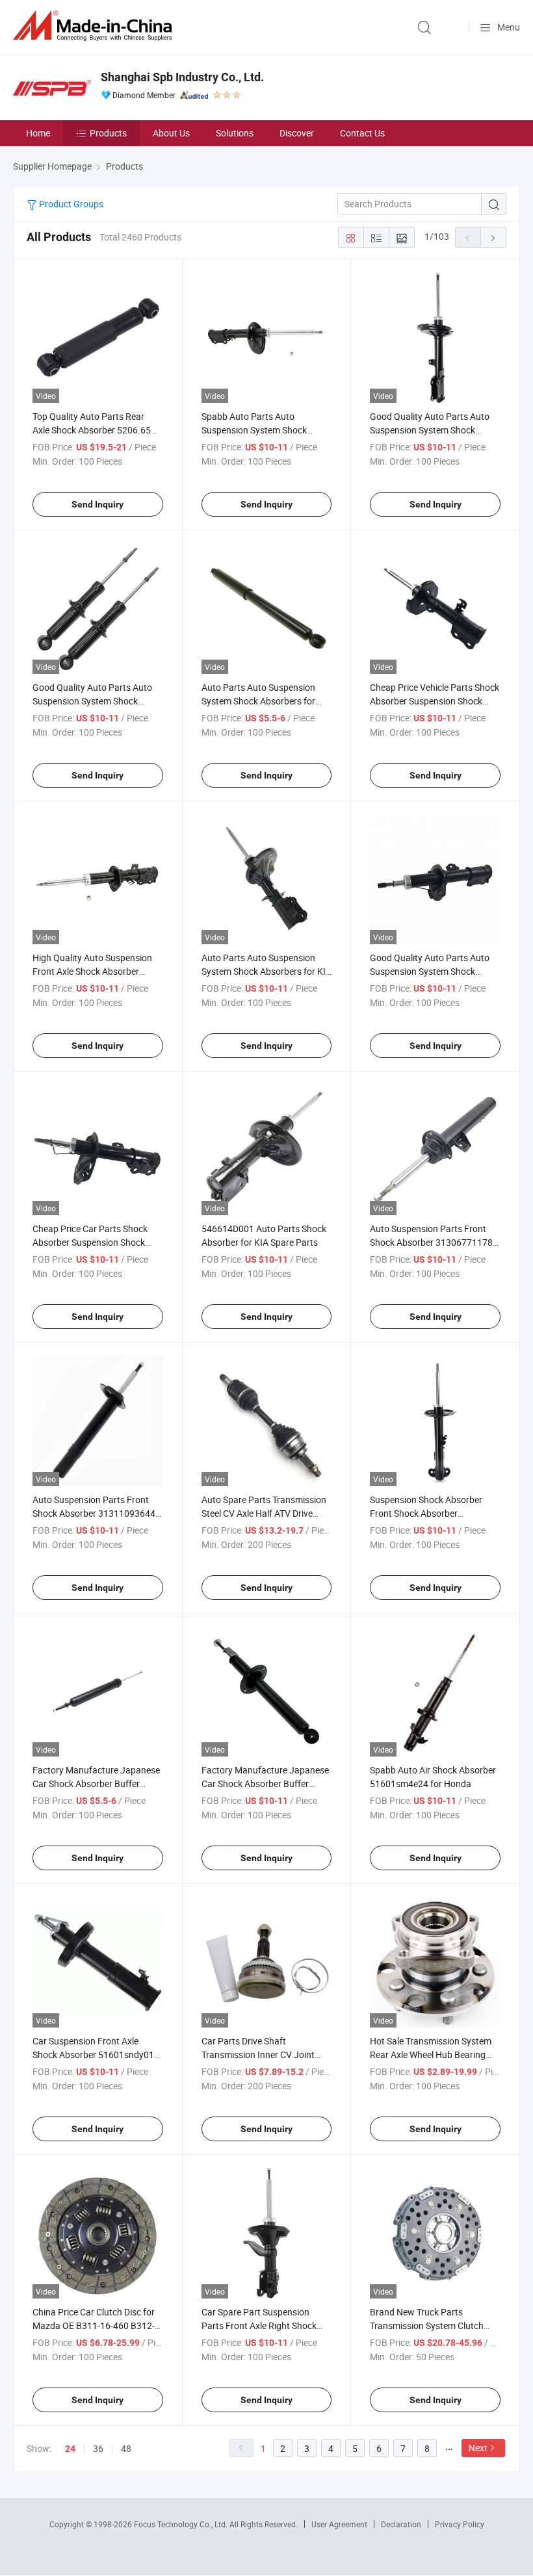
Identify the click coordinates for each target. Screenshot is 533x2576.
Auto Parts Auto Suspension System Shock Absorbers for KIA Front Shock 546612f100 (266, 971)
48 (126, 2448)
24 (70, 2449)
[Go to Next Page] (493, 237)
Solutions (235, 133)
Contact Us (362, 133)
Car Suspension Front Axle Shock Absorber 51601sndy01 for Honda (93, 2054)
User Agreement (339, 2524)
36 (98, 2448)
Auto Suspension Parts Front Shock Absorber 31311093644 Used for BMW (94, 1513)
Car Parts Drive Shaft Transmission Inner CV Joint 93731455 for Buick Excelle (258, 2054)
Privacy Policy (460, 2524)
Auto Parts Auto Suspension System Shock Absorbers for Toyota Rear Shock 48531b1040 (266, 701)
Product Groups (70, 204)
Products (108, 133)
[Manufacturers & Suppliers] (95, 26)
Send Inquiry (97, 504)
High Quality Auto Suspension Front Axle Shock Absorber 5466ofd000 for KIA (92, 971)
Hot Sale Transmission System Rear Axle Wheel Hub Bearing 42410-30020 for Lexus (431, 2054)
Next (478, 2448)
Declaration (401, 2524)
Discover (297, 133)
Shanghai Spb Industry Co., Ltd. (182, 77)
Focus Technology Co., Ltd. (182, 2524)
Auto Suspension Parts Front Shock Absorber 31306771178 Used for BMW (431, 1242)
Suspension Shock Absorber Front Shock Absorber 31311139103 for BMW (426, 1513)
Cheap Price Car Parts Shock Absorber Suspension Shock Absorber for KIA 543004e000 (93, 1242)
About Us (171, 133)
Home (38, 133)
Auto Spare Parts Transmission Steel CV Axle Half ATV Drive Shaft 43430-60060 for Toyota (264, 1513)
